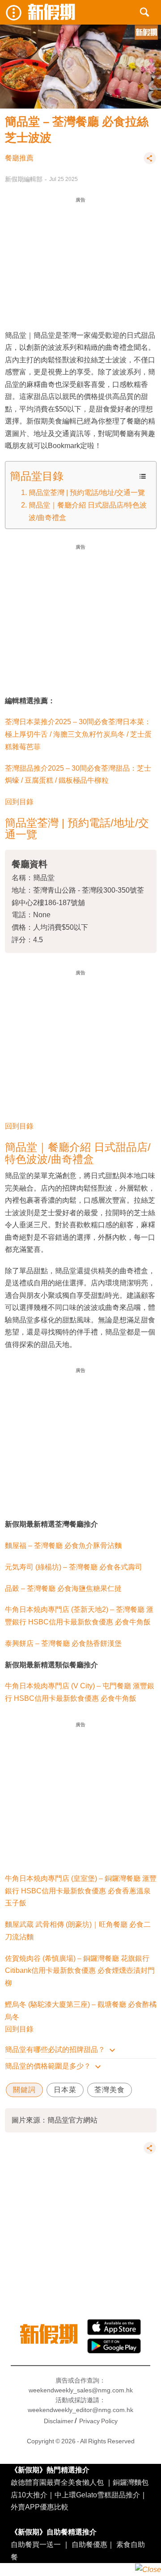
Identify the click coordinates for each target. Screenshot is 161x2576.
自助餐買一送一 (36, 2544)
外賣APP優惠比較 (40, 2507)
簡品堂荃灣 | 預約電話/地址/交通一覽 (87, 492)
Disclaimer (59, 2421)
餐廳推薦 (19, 158)
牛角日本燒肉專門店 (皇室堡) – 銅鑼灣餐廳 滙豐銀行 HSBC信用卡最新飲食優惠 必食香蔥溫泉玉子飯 (81, 1891)
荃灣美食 (110, 2090)
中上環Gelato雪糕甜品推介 (97, 2495)
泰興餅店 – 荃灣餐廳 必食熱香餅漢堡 (63, 1643)
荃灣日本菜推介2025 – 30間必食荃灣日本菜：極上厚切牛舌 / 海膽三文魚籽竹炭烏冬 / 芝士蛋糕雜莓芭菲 (78, 734)
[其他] (150, 162)
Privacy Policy (98, 2421)
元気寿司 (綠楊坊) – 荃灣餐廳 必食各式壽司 (74, 1567)
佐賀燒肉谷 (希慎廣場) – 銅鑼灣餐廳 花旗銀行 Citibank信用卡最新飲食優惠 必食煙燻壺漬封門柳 (80, 1971)
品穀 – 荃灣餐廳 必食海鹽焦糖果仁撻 (63, 1588)
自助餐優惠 (89, 2544)
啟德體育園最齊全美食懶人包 (57, 2482)
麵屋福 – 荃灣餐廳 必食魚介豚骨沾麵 (63, 1545)
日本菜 (65, 2090)
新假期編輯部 (24, 179)
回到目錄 (19, 801)
